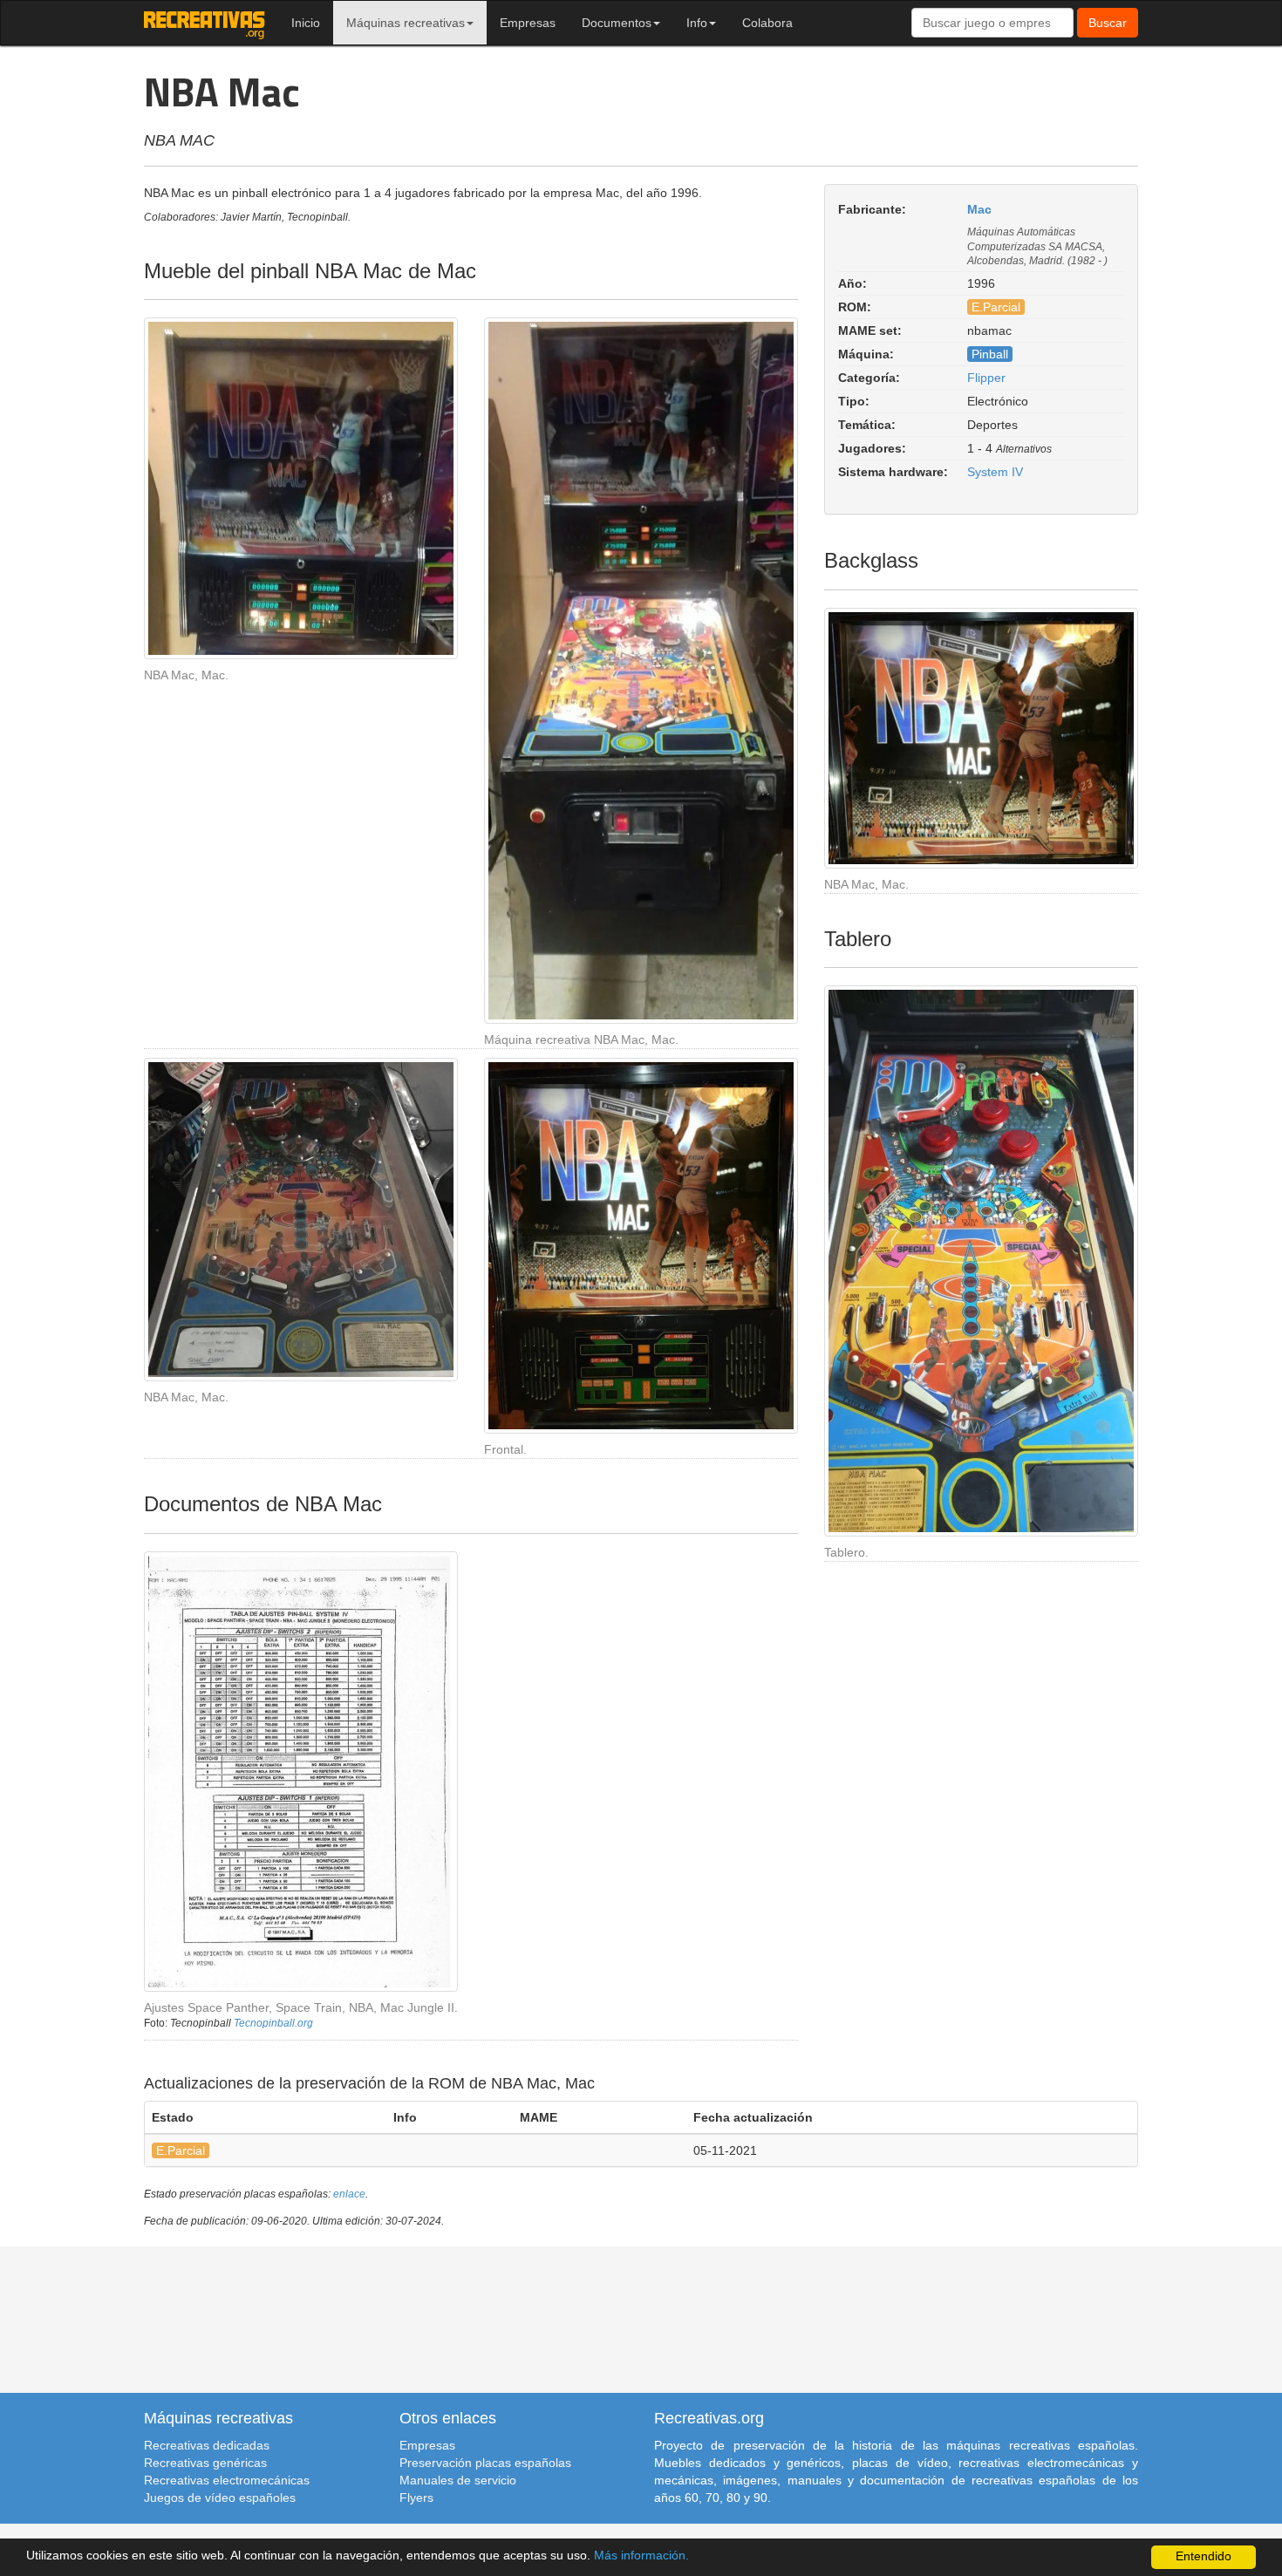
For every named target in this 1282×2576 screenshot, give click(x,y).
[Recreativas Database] (205, 23)
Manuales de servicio (458, 2480)
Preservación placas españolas (485, 2463)
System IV (995, 472)
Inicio (306, 23)
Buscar (1108, 23)
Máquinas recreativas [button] (406, 23)
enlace (349, 2194)
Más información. (641, 2556)
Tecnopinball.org (273, 2023)
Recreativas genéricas (205, 2463)
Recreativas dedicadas (207, 2445)
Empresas (528, 23)
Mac (979, 209)
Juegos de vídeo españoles (220, 2498)
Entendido (1204, 2556)
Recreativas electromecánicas (227, 2480)
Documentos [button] (617, 23)
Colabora (767, 23)
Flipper (986, 378)
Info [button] (697, 23)
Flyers (416, 2498)
